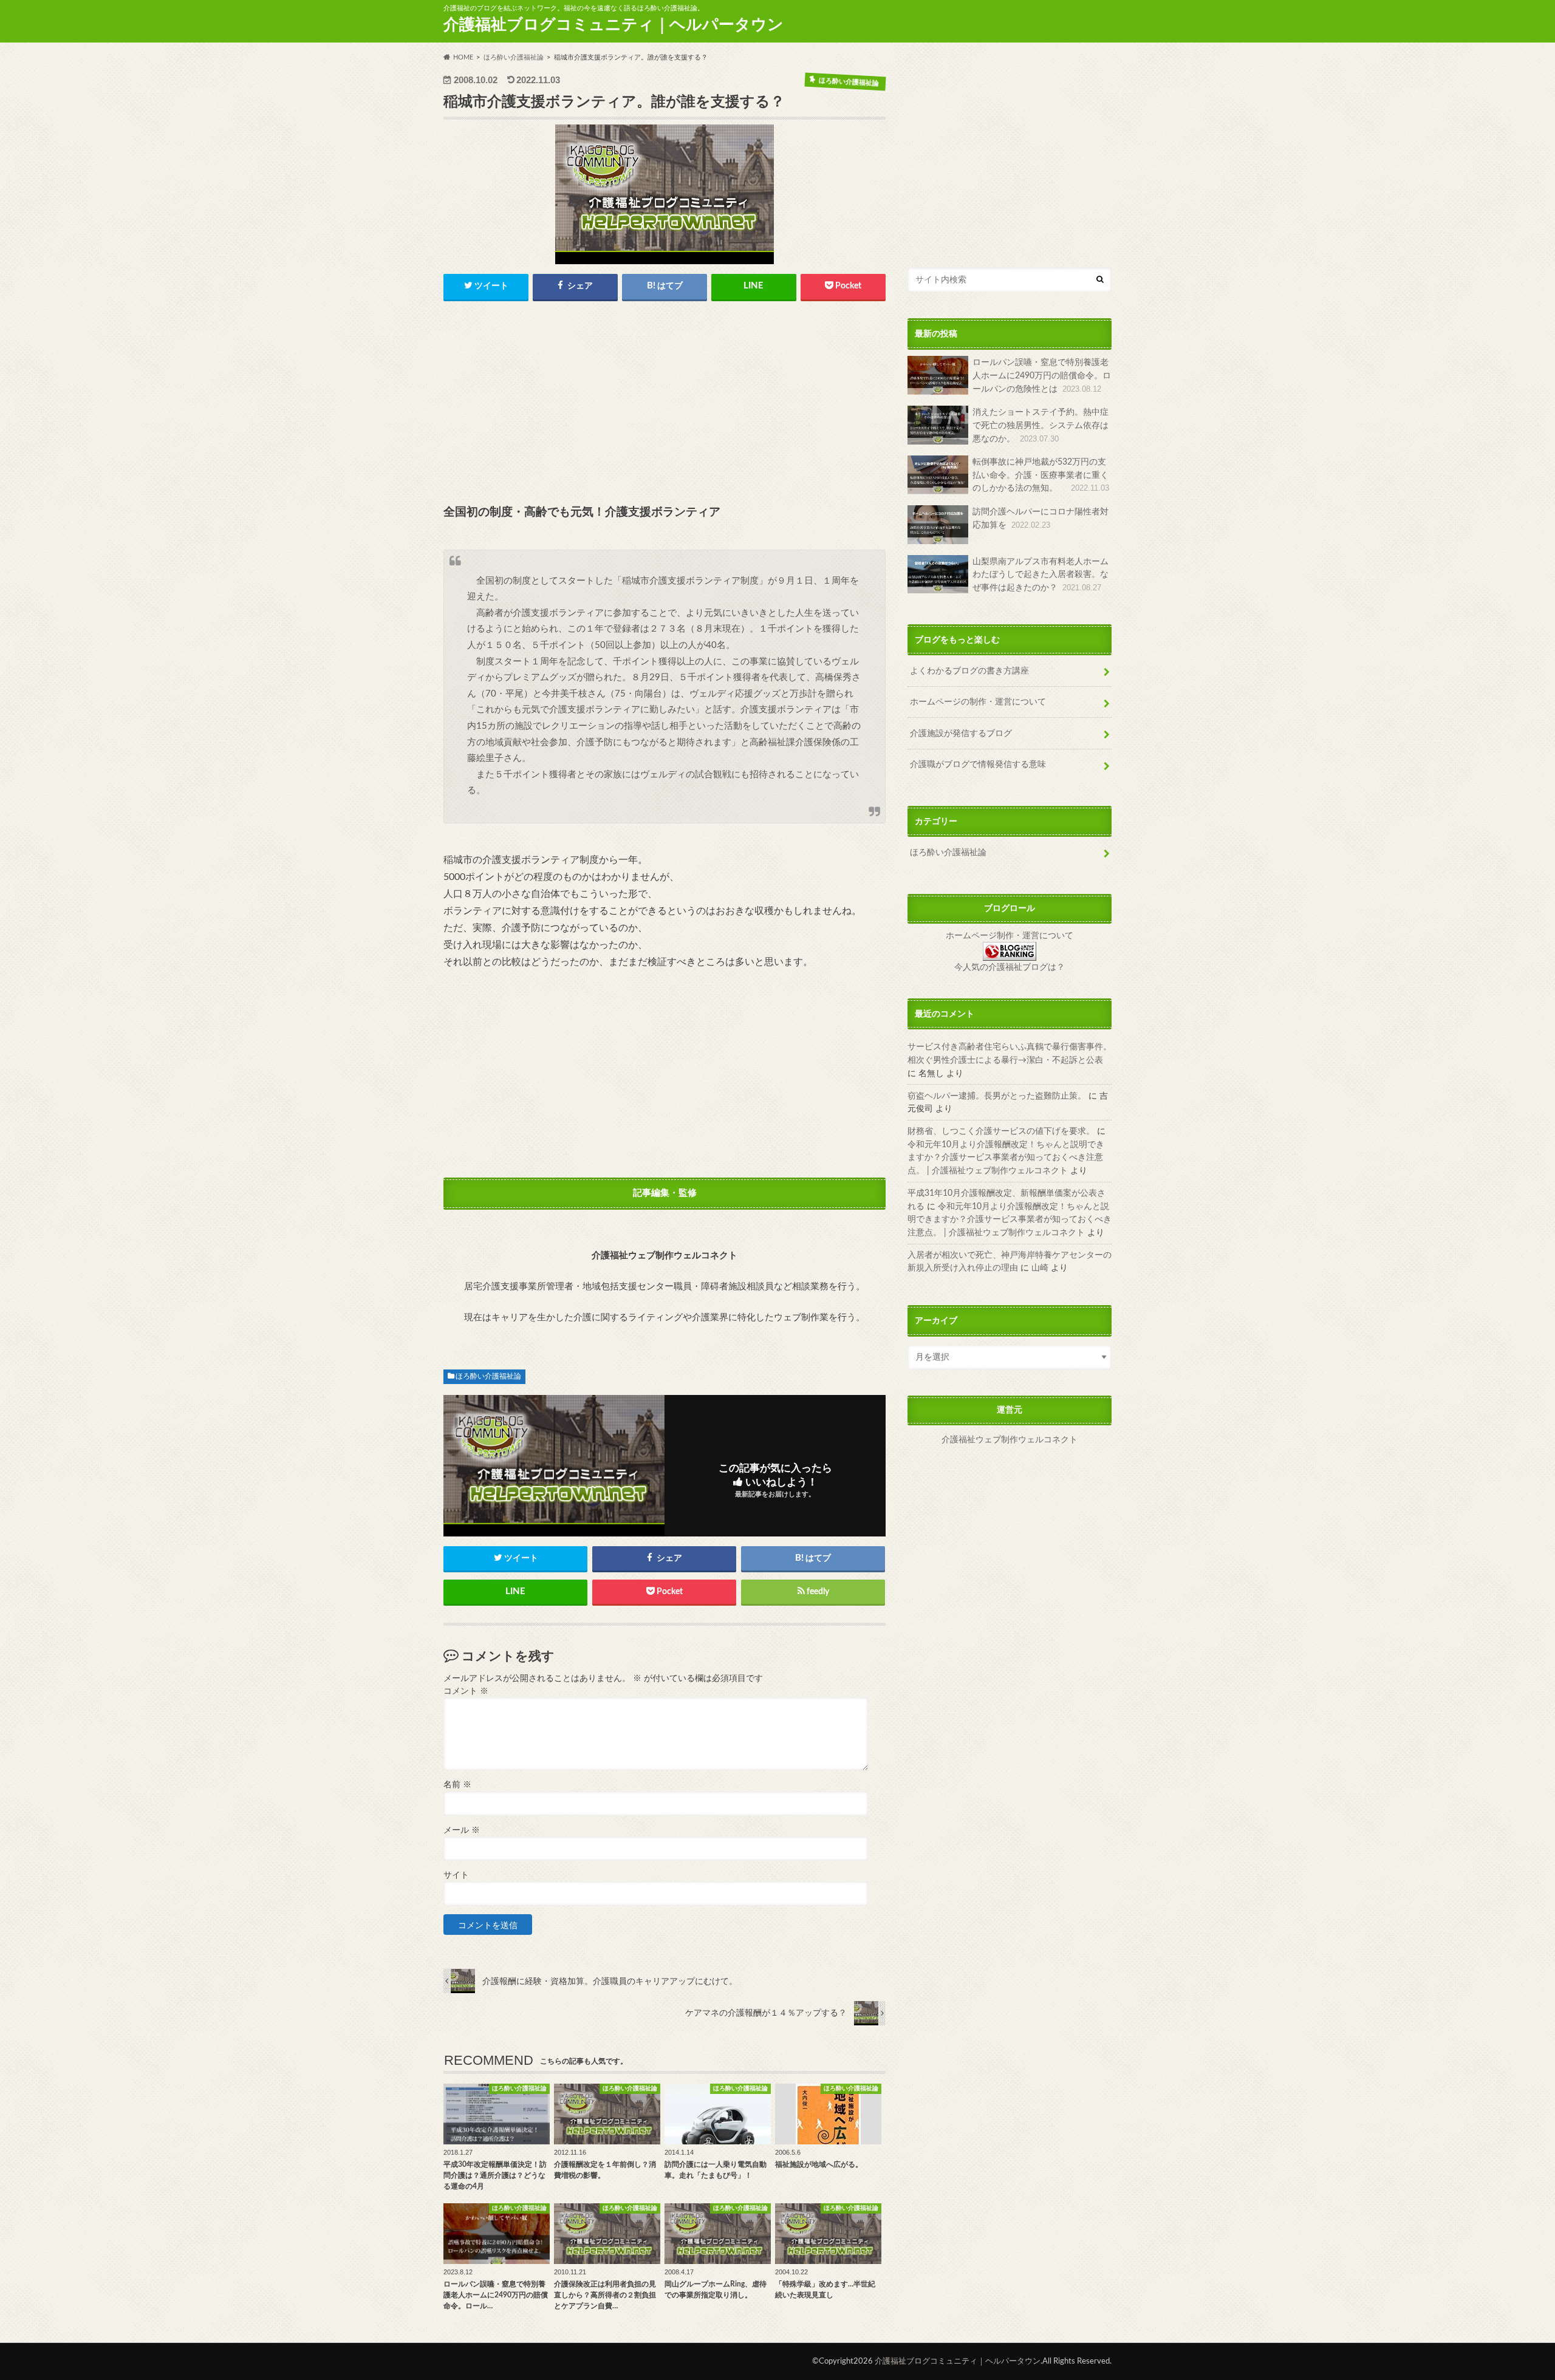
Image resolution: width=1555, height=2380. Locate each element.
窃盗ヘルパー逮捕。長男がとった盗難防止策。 (997, 1095)
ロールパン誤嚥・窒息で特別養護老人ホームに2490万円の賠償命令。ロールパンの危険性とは (1042, 375)
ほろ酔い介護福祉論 (488, 1376)
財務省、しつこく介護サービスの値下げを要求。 (1001, 1131)
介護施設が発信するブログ (961, 733)
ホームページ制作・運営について (1010, 936)
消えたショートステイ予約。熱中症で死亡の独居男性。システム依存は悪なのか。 (1041, 425)
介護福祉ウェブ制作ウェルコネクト (1010, 1440)
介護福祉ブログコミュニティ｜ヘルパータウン (613, 25)
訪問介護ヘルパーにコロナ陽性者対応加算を (1041, 518)
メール (462, 1830)
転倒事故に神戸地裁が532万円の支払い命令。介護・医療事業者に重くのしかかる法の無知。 (1041, 475)
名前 (457, 1785)
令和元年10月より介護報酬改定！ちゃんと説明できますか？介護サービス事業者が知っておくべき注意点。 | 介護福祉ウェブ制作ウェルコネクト (1006, 1157)
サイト (456, 1875)
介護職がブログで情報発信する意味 (978, 764)
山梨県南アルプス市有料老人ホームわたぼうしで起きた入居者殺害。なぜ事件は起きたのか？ (1041, 575)
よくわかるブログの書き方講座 (969, 670)
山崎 (1040, 1268)
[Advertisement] (665, 404)
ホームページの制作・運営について (978, 702)
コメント (466, 1691)
